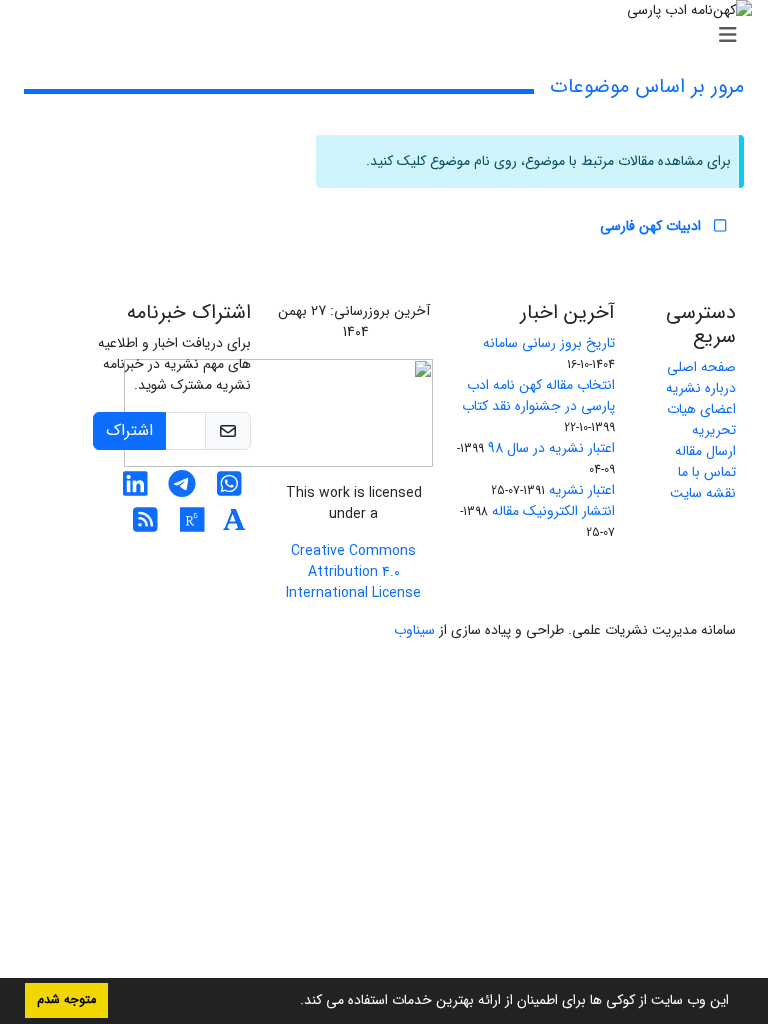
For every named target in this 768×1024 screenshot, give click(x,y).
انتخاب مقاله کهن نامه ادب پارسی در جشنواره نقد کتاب (538, 395)
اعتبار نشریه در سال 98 (551, 448)
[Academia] (234, 526)
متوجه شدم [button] (66, 1000)
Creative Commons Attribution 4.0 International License (353, 572)
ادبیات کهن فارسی (652, 226)
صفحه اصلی (701, 367)
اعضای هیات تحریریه (701, 419)
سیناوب (414, 630)
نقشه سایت (703, 493)
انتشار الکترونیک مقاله (553, 511)
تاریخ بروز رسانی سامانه (549, 343)
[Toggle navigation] (390, 36)
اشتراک (129, 430)
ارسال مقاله (705, 451)
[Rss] (145, 526)
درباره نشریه (701, 388)
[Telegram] (182, 490)
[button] (293, 1002)
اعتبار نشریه (582, 490)
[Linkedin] (135, 490)
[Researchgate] (192, 526)
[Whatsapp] (229, 490)
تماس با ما (707, 472)
